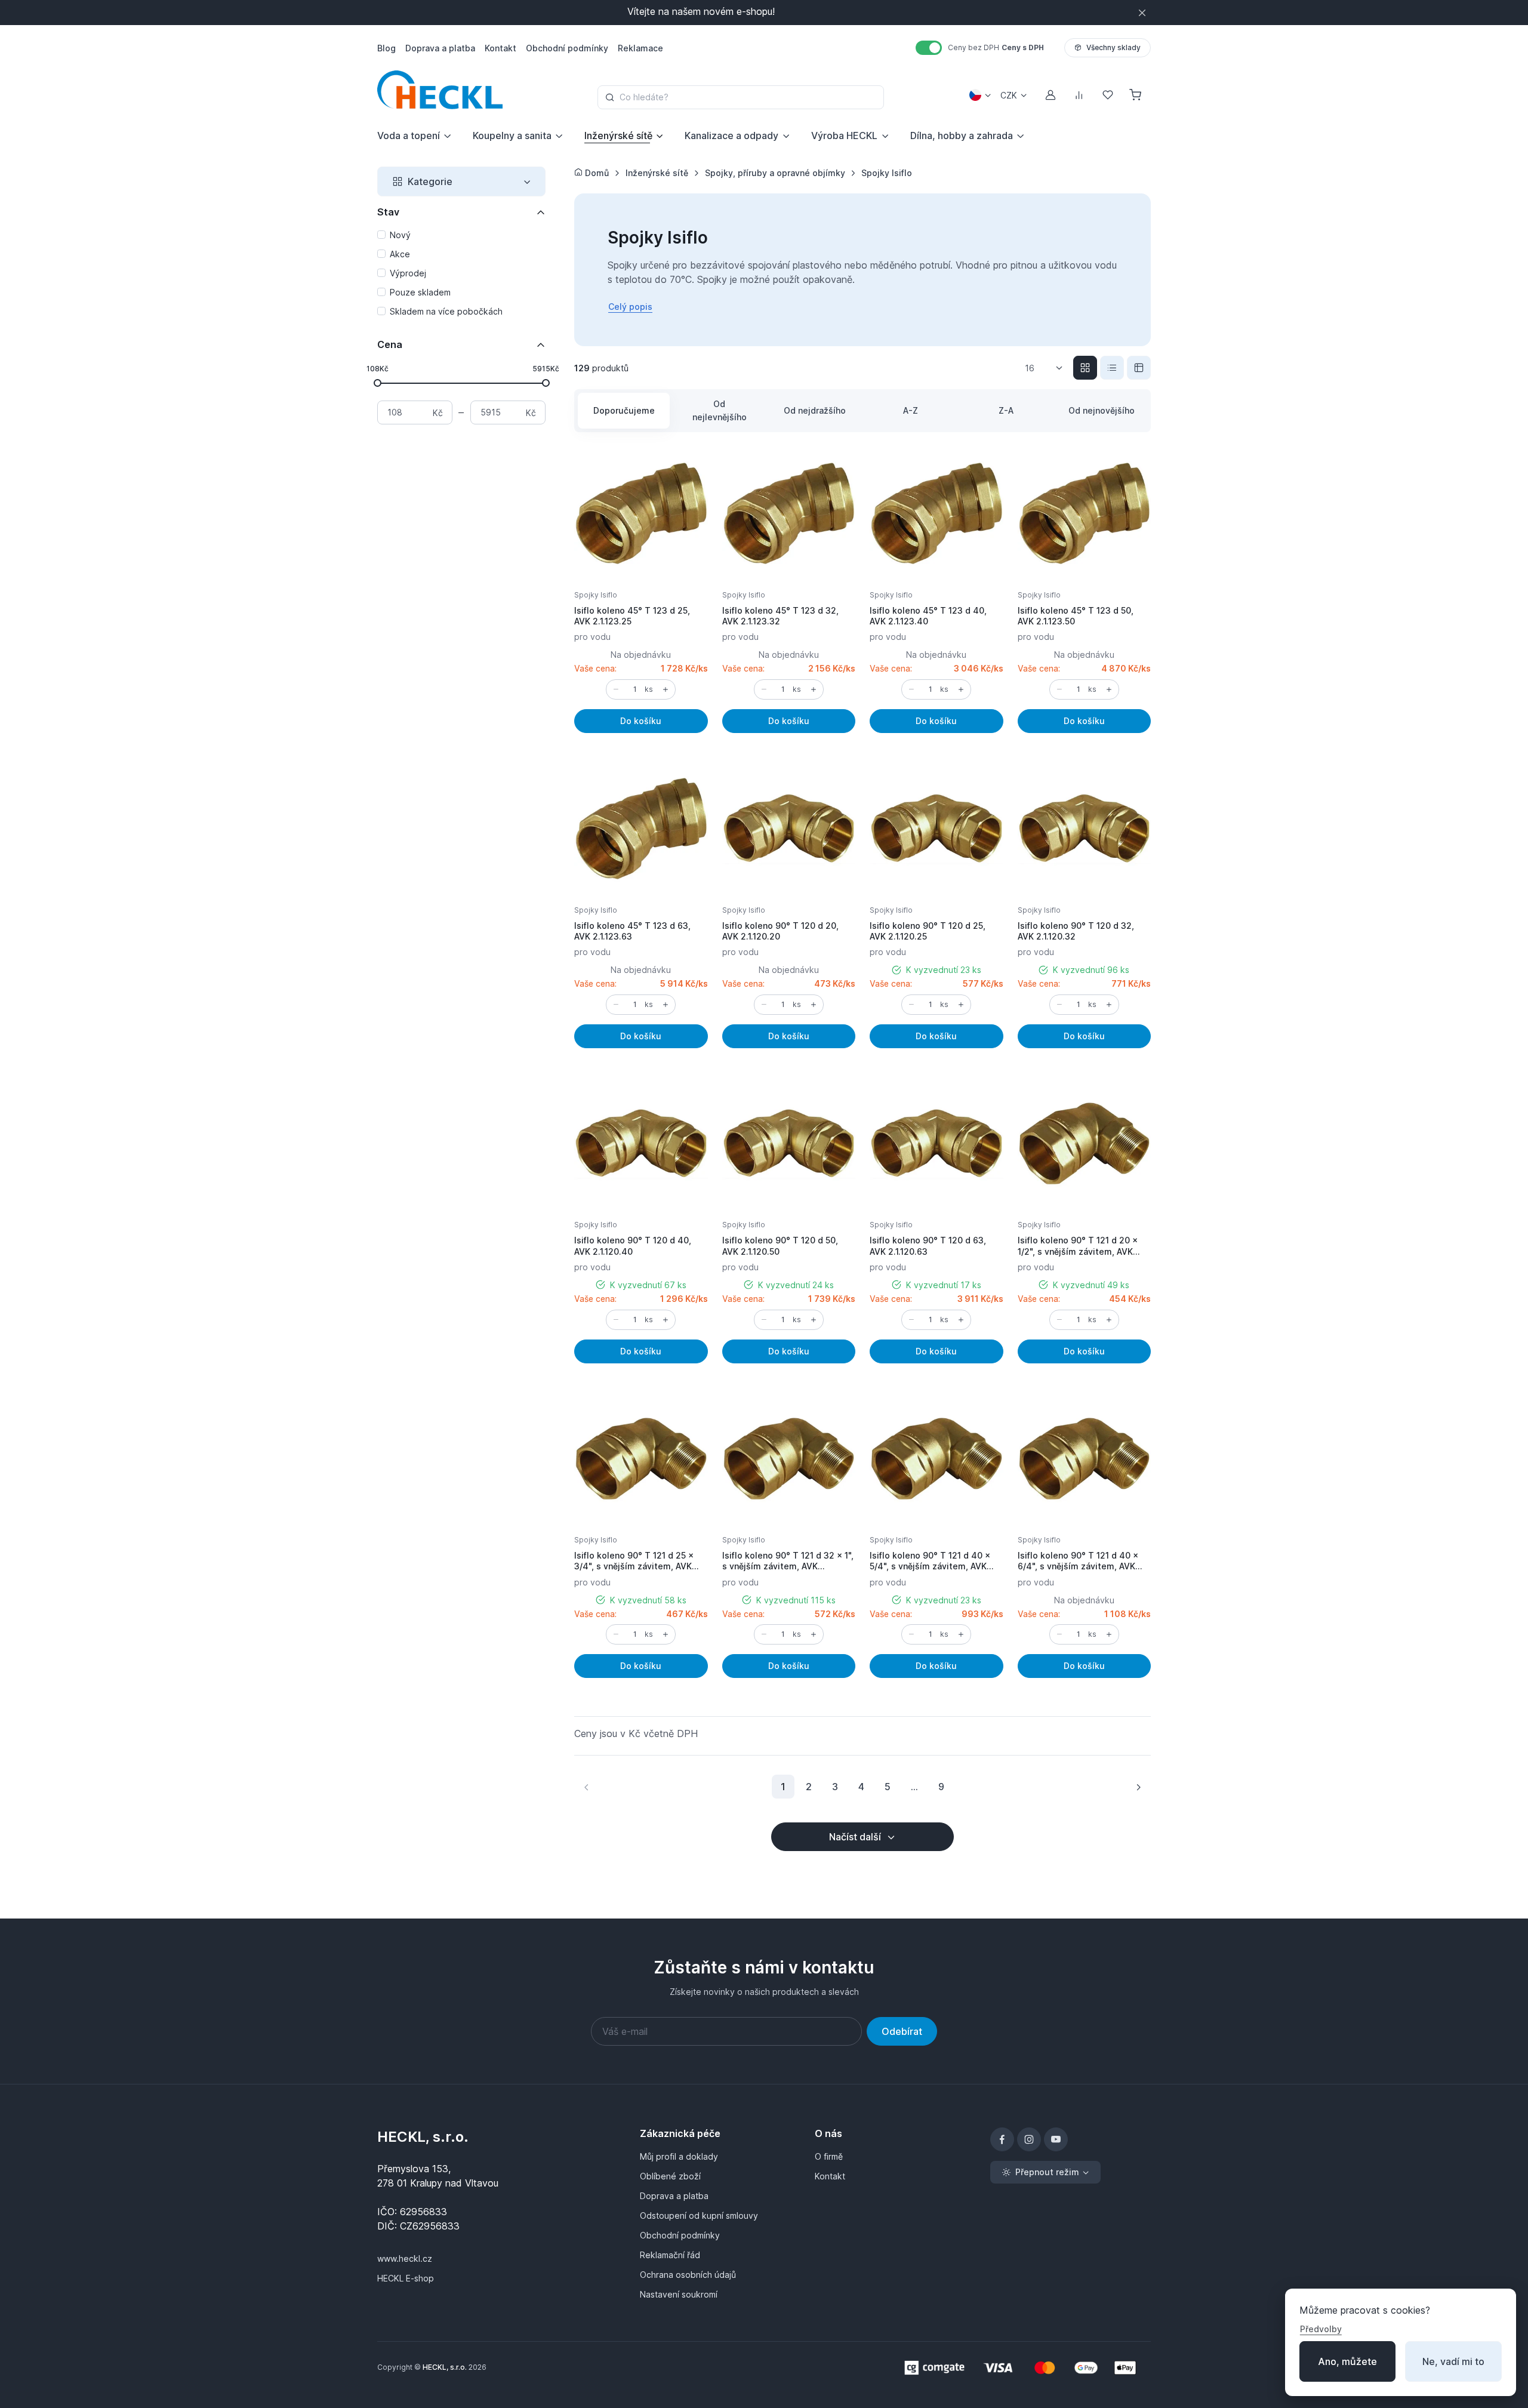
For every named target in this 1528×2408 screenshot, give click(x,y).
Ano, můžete (1347, 2361)
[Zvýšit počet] (666, 689)
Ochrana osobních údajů (688, 2275)
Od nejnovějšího (1102, 410)
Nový (400, 235)
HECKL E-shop (406, 2278)
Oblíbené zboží (670, 2176)
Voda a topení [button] (409, 136)
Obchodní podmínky (680, 2235)
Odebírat (902, 2031)
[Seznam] (1112, 368)
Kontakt (830, 2176)
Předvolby (1321, 2329)
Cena (390, 344)
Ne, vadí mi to (1453, 2361)
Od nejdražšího (815, 410)
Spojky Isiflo (596, 595)
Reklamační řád (670, 2255)
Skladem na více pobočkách (446, 311)
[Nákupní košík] (1136, 95)
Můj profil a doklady (679, 2156)
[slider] (378, 382)
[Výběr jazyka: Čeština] (980, 95)
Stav (388, 212)
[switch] (929, 48)
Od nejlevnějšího (720, 410)
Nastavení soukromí (679, 2294)
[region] (461, 274)
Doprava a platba (674, 2196)
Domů (596, 173)
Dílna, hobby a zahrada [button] (962, 136)
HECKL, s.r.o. (423, 2137)
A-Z (911, 410)
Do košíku (641, 721)
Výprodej (408, 273)
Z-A (1006, 410)
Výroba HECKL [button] (844, 136)
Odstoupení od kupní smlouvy (699, 2215)
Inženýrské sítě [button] (618, 136)
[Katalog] (1085, 368)
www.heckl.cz (405, 2258)
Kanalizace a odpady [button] (731, 136)
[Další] (1138, 1787)
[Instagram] (1029, 2139)
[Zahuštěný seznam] (1139, 368)
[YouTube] (1056, 2139)
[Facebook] (1002, 2139)
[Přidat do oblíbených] (686, 468)
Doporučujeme (624, 410)
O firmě (829, 2156)
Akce (400, 254)
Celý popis (630, 307)
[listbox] (1048, 368)
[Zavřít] (1142, 13)
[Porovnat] (686, 497)
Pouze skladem (420, 292)
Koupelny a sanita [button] (512, 136)
